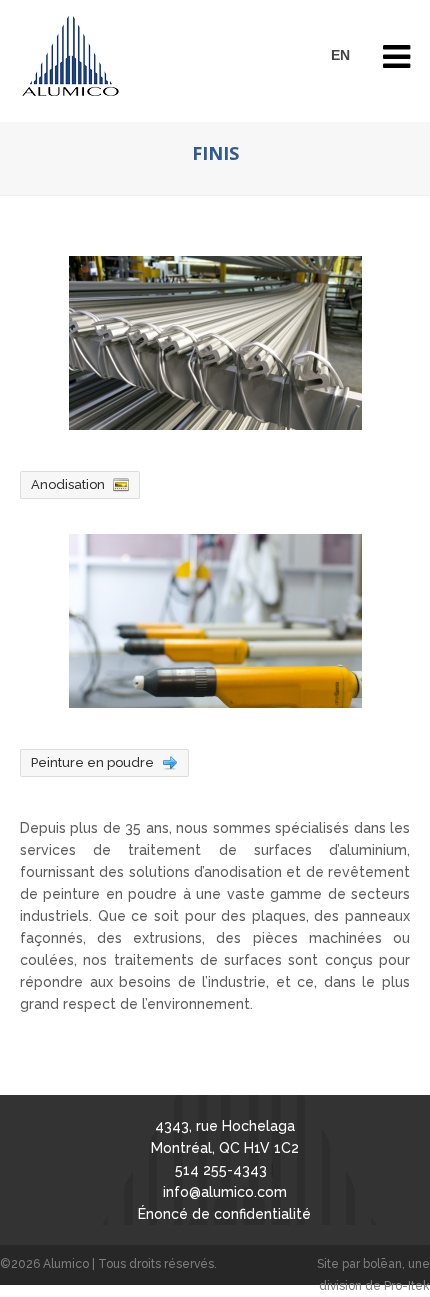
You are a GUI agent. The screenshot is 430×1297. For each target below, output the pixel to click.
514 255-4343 (221, 1170)
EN (340, 55)
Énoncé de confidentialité (224, 1214)
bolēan (382, 1264)
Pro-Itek (407, 1286)
